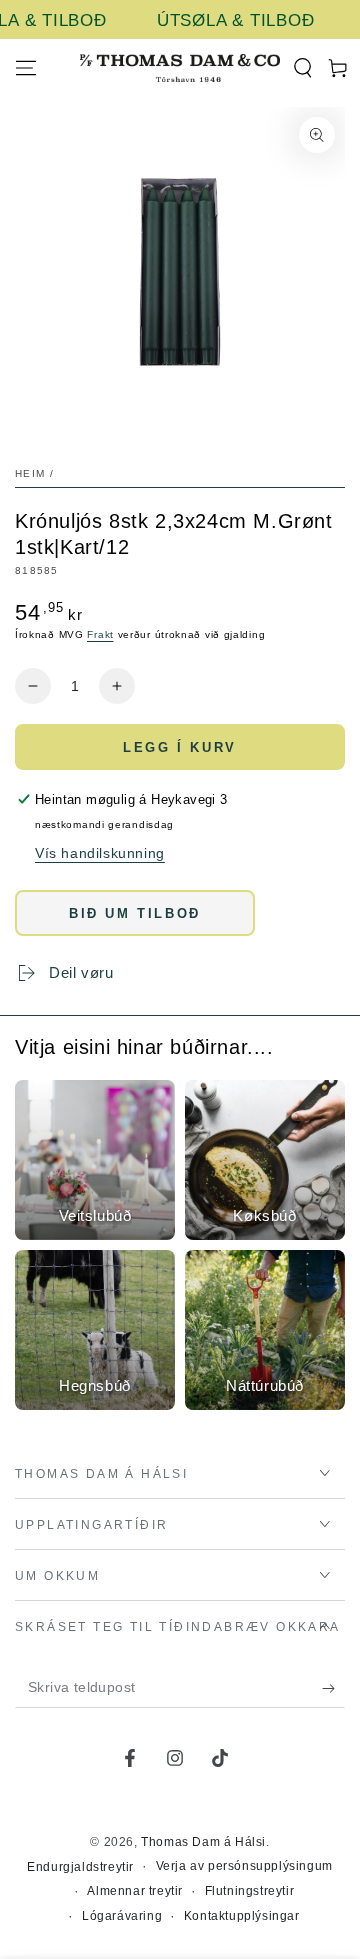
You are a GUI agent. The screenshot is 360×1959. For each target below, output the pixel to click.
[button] (302, 68)
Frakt (100, 634)
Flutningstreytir (250, 1891)
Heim (30, 473)
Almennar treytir (135, 1891)
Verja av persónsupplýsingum (244, 1866)
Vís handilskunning (100, 853)
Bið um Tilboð (135, 913)
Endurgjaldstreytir (80, 1867)
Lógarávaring (122, 1916)
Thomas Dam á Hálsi (203, 1842)
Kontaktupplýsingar (242, 1916)
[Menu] (26, 68)
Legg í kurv (180, 747)
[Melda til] (333, 1688)
